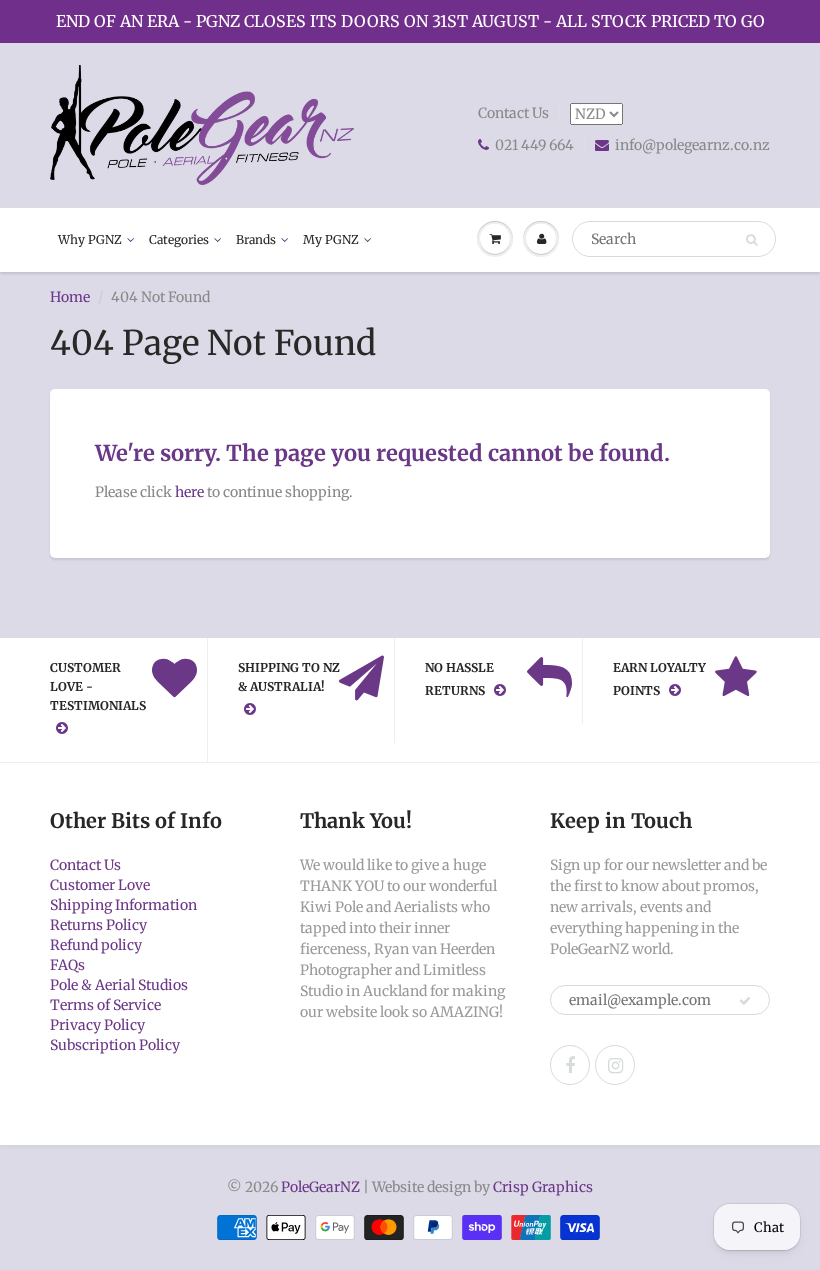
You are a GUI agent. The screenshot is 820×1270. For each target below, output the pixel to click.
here (189, 492)
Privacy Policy (97, 1025)
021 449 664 (534, 145)
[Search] (751, 240)
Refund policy (96, 945)
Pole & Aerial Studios (119, 985)
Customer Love (100, 885)
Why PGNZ (90, 239)
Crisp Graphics (543, 1187)
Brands (256, 239)
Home (70, 297)
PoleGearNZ (320, 1187)
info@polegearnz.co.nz (692, 145)
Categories (179, 239)
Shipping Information (123, 905)
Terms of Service (105, 1005)
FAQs (67, 965)
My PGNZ (331, 239)
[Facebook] (570, 1065)
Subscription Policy (115, 1045)
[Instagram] (615, 1065)
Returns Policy (98, 925)
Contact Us (513, 113)
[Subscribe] (745, 1001)
